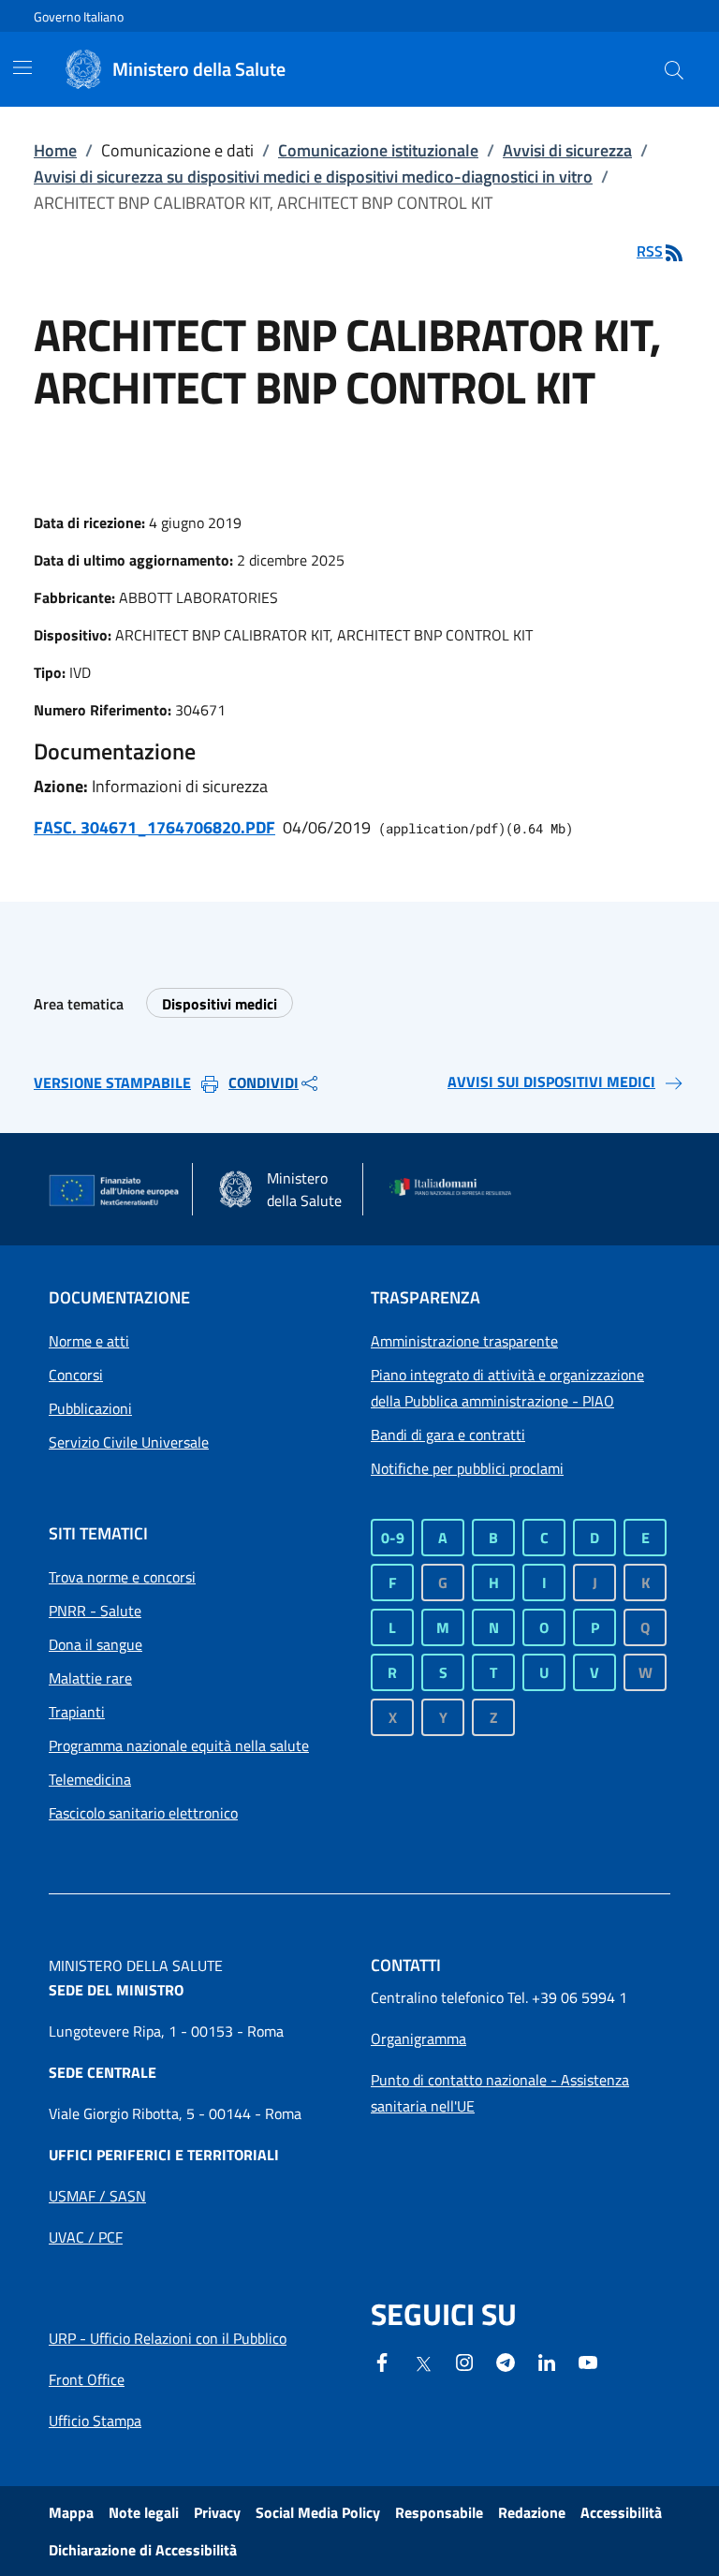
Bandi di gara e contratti (448, 1435)
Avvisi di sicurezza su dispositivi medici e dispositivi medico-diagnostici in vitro (313, 177)
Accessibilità (621, 2512)
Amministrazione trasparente (464, 1341)
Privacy (217, 2512)
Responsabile (439, 2512)
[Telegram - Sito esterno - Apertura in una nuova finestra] (506, 2361)
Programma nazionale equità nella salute (179, 1745)
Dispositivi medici (220, 1004)
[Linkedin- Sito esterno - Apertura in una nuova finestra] (547, 2361)
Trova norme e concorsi (122, 1577)
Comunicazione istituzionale (378, 150)
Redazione (532, 2512)
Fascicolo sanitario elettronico (143, 1813)
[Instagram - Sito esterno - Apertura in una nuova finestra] (464, 2361)
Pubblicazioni (90, 1408)
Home (55, 150)
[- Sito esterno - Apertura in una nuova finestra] (588, 2361)
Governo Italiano (79, 16)
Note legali (144, 2512)
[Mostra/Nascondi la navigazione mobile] (22, 67)
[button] (674, 69)
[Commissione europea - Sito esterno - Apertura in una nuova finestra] (115, 1191)
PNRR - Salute (95, 1611)
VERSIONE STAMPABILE (112, 1082)
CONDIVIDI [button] (264, 1082)
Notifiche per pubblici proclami (467, 1468)
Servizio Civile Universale (129, 1442)
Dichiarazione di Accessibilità (143, 2550)
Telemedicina (90, 1779)
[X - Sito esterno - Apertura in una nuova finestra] (423, 2363)
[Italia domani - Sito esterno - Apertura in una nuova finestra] (456, 1189)
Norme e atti (89, 1341)
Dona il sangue (95, 1644)
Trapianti (77, 1712)
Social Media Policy (318, 2512)
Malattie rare (90, 1678)
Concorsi (76, 1375)
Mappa (71, 2512)
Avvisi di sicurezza (567, 150)
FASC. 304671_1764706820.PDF (154, 827)
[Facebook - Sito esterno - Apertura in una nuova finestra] (382, 2361)
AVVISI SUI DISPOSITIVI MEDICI (551, 1082)
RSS (650, 251)
